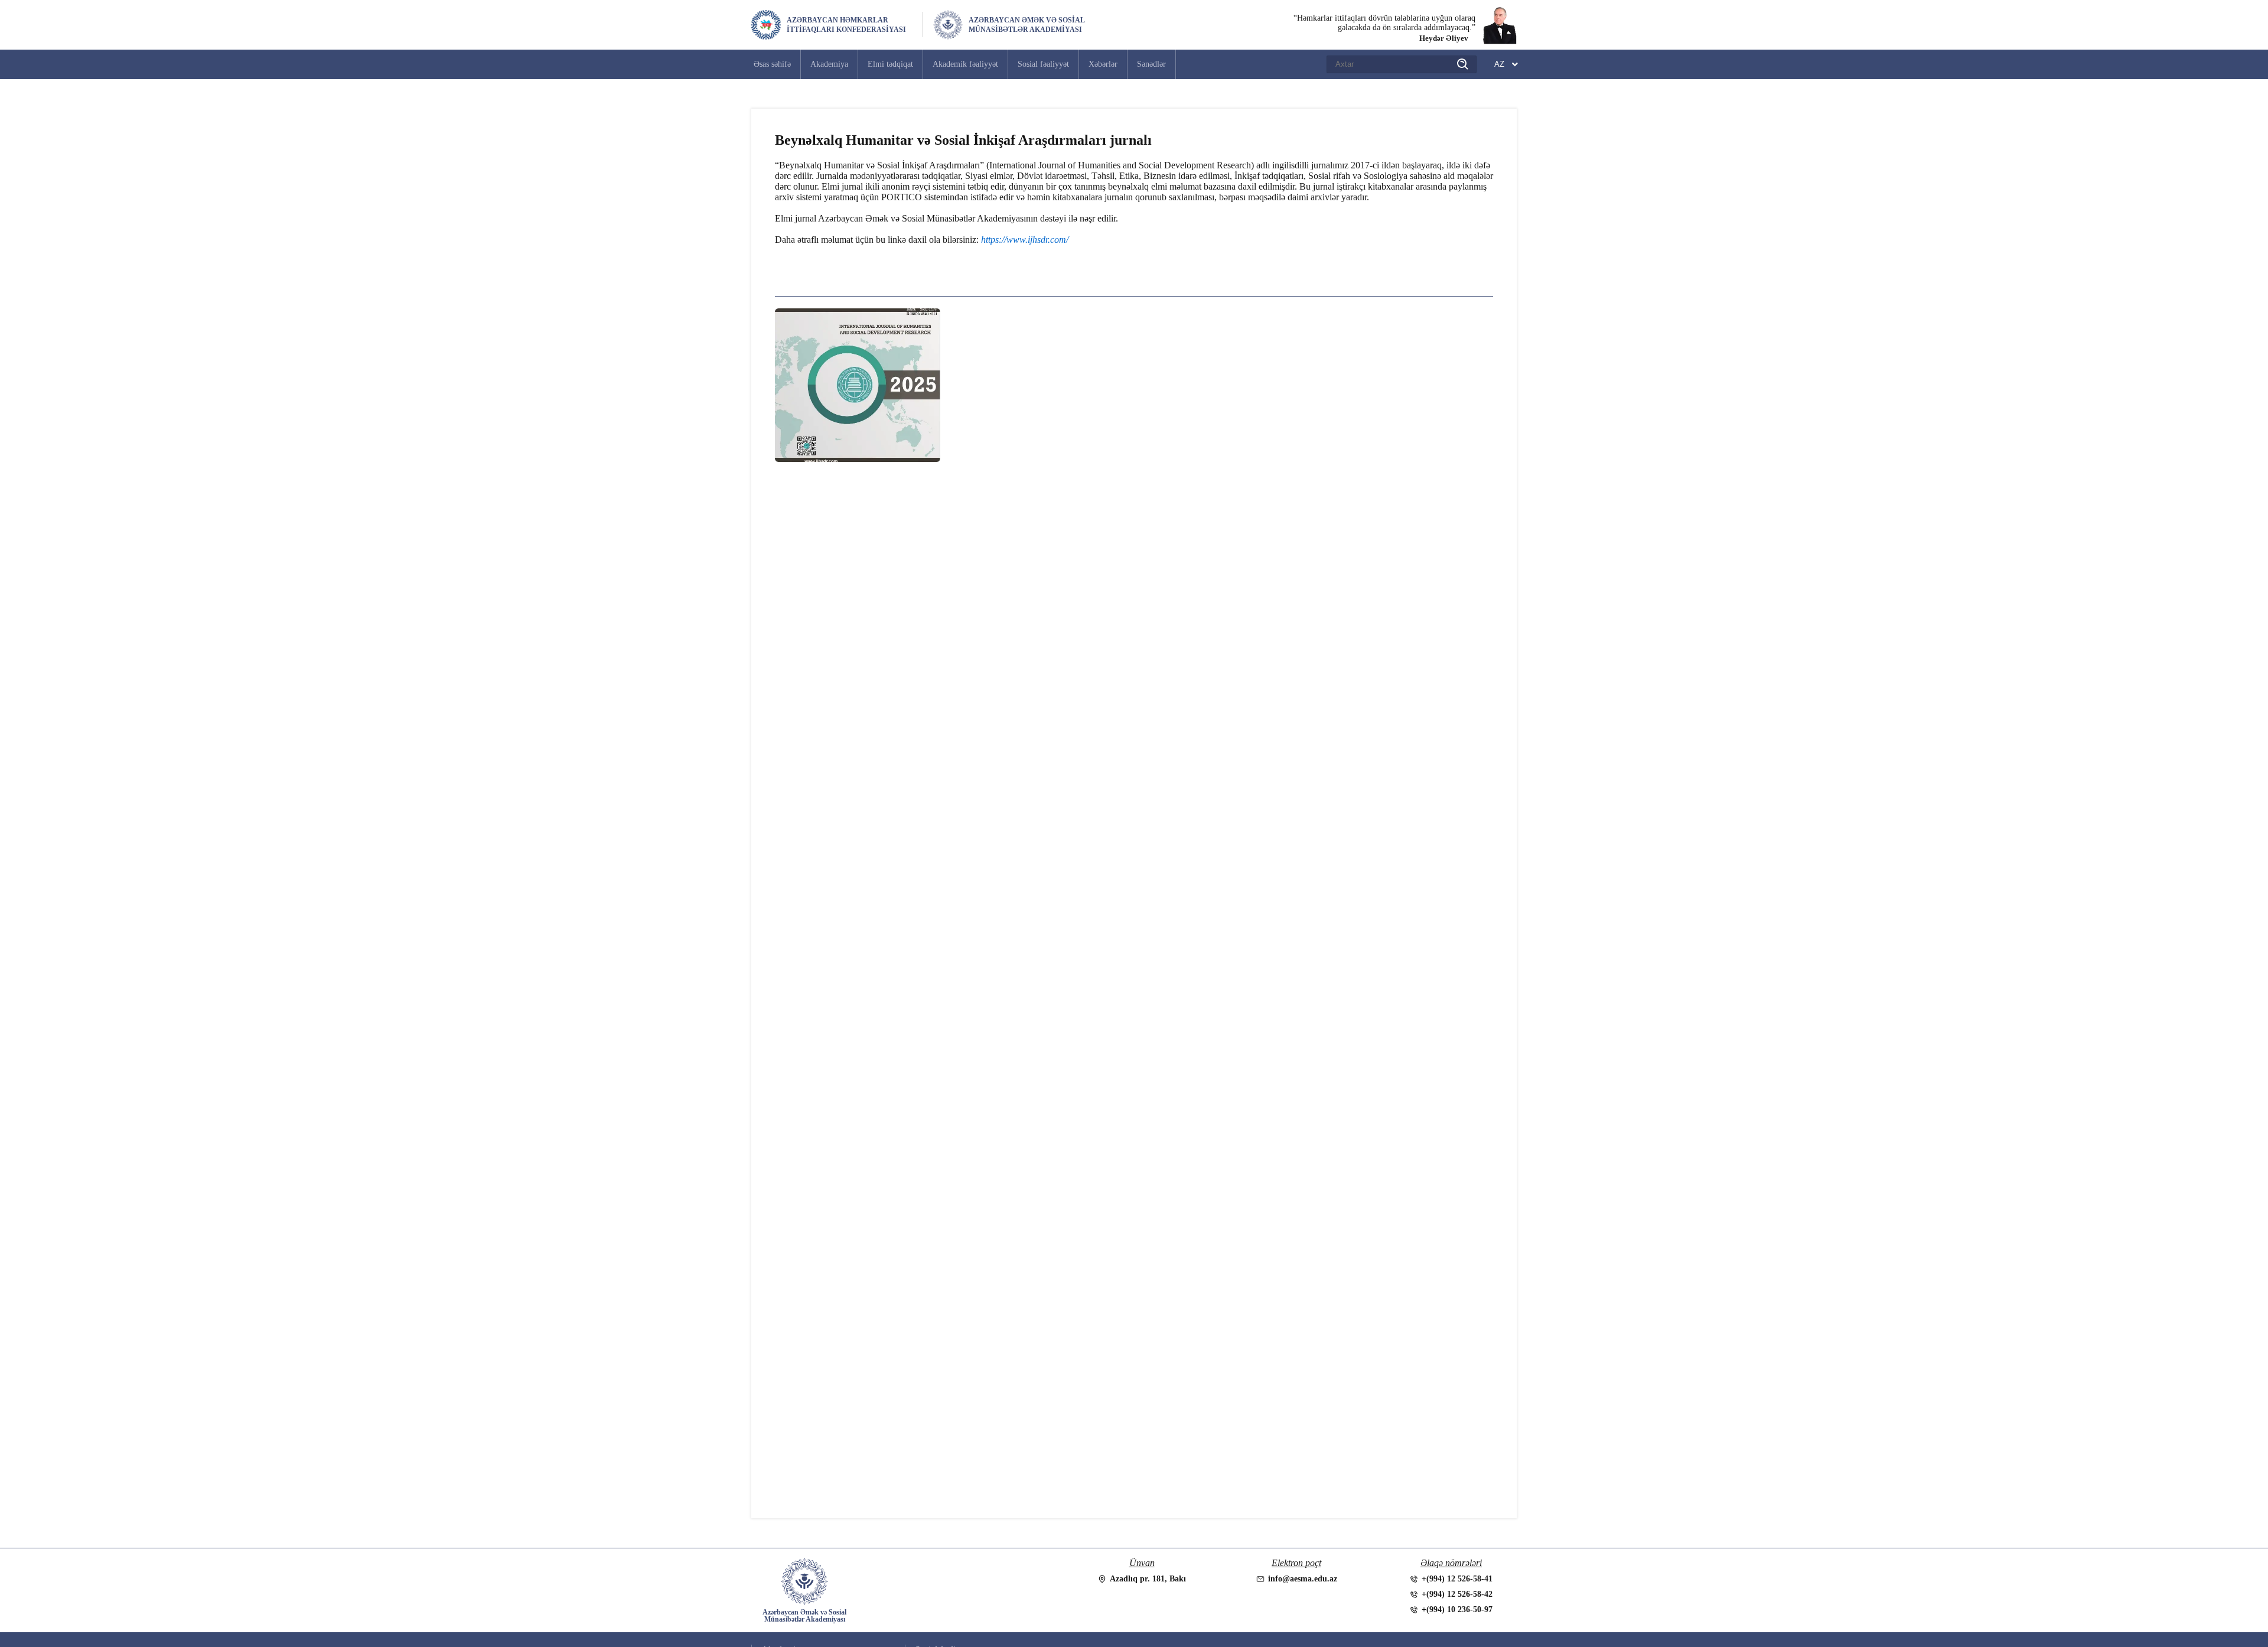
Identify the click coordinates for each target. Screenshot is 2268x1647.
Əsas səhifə (772, 64)
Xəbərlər (1103, 64)
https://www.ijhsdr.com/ (1025, 240)
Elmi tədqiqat (890, 64)
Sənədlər (1151, 64)
